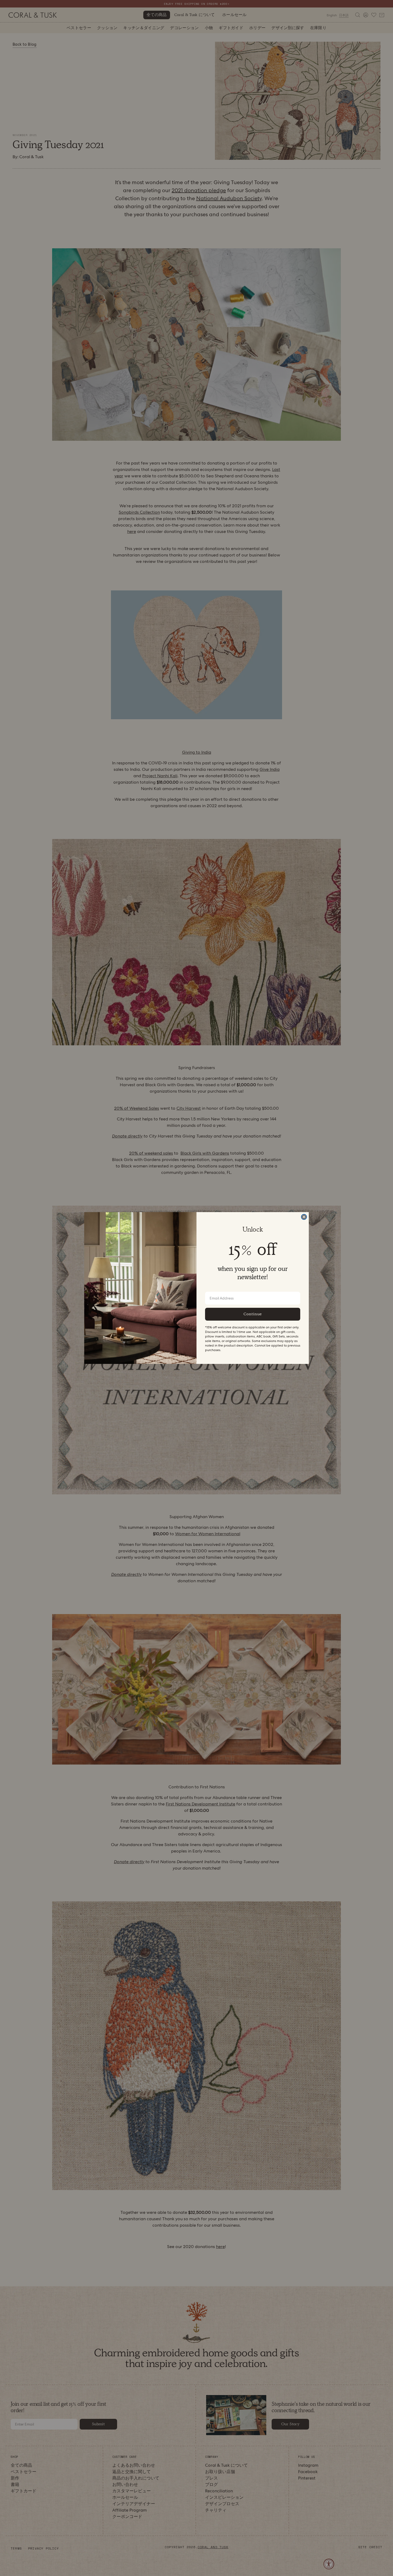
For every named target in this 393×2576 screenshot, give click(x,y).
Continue (253, 1314)
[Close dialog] (304, 1217)
